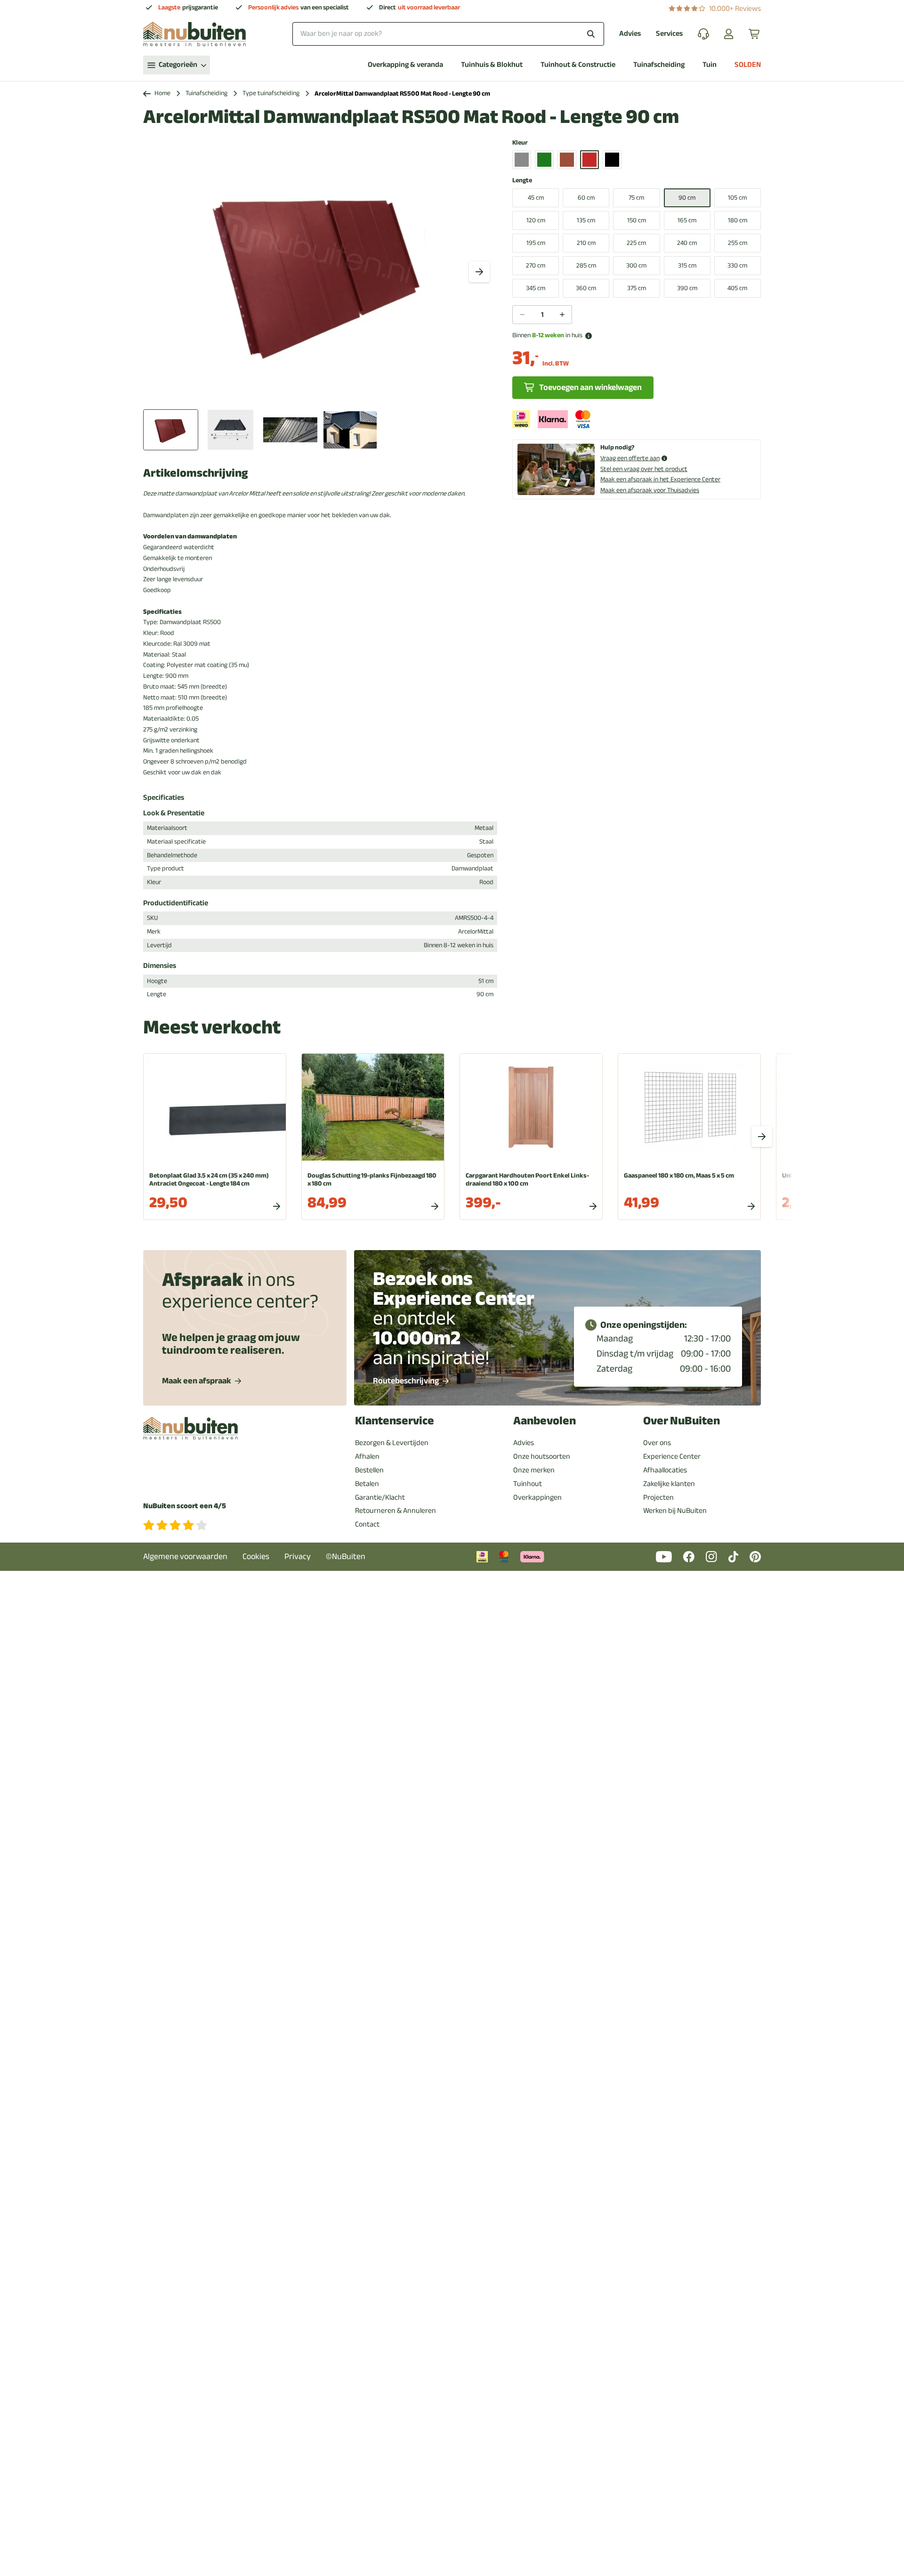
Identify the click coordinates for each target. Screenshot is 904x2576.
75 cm (636, 198)
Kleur (520, 143)
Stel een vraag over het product (644, 469)
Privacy (298, 1556)
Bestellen (369, 1470)
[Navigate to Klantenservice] (703, 34)
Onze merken (534, 1470)
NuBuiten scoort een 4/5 (185, 1506)
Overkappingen (537, 1497)
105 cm (737, 198)
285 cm (586, 265)
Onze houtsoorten (542, 1456)
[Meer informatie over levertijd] (589, 336)
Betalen (367, 1484)
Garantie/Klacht (380, 1497)
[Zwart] (612, 160)
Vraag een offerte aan (630, 459)
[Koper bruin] (567, 160)
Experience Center (672, 1456)
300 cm (636, 265)
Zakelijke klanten (669, 1484)
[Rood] (589, 160)
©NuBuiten (346, 1556)
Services (669, 34)
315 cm (687, 265)
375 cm (637, 288)
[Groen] (544, 160)
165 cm (687, 220)
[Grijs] (522, 160)
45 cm (536, 198)
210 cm (586, 243)
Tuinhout (528, 1484)
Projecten (658, 1497)
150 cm (637, 220)
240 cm (687, 243)
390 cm (687, 288)
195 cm (536, 243)
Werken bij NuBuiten (675, 1511)
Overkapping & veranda (405, 65)
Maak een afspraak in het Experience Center (660, 479)
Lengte (522, 181)
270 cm (536, 265)
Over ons (657, 1443)
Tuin (710, 65)
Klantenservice (395, 1421)
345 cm (536, 288)
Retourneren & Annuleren (395, 1511)
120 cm (536, 220)
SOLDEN (748, 65)
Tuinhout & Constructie (578, 65)
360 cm (586, 288)
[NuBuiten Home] (194, 34)
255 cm (738, 243)
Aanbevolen (545, 1421)
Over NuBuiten (682, 1421)
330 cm (737, 265)
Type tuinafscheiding (271, 93)
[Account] (729, 34)
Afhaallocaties (665, 1470)
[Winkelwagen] (755, 34)
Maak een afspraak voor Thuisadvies (650, 490)
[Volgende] (479, 272)
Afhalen (367, 1456)
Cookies (256, 1556)
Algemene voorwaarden (185, 1556)
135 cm (586, 220)
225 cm (636, 243)
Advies (630, 34)
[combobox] (448, 34)
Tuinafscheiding (659, 65)
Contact (367, 1524)
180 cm (738, 220)
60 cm (586, 198)
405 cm (737, 288)
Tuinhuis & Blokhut (492, 65)
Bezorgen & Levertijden (392, 1443)
